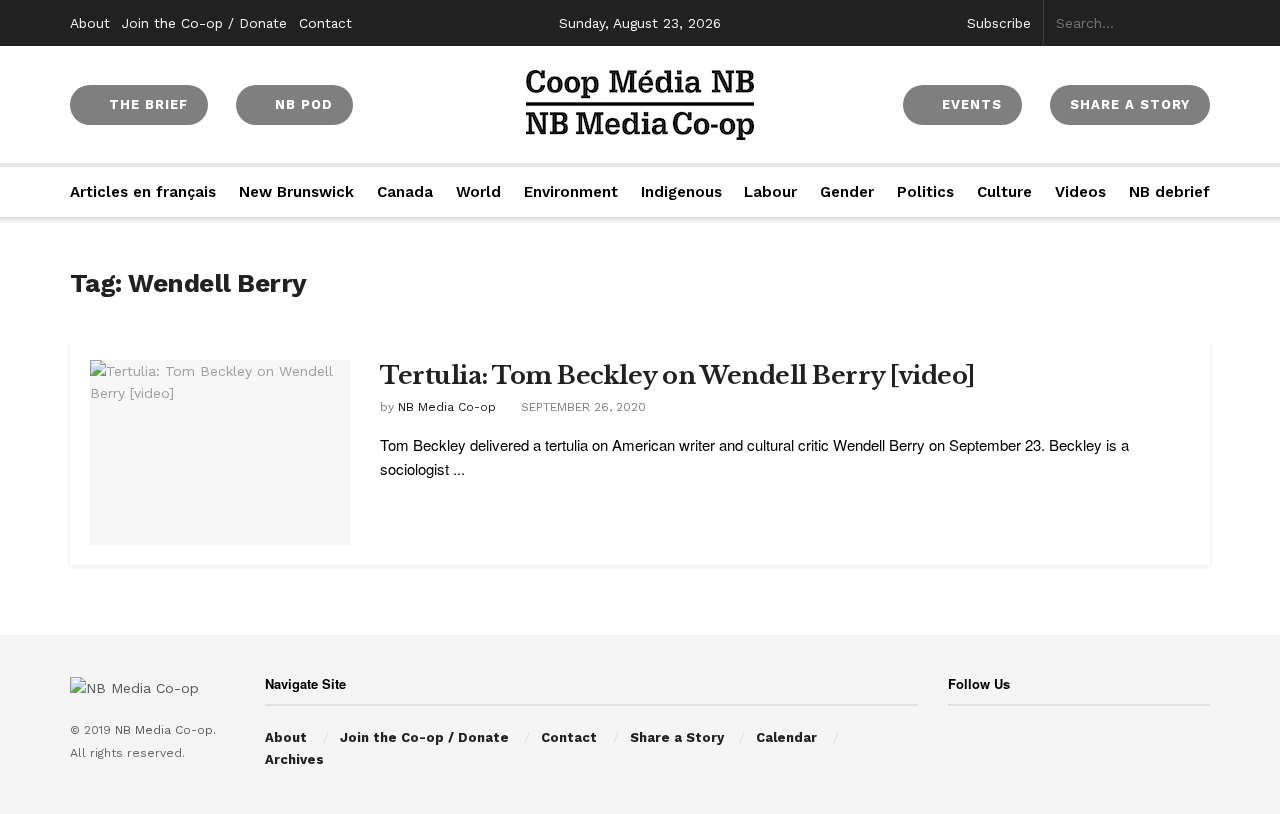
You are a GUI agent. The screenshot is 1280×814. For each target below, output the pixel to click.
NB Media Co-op (447, 407)
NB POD (301, 104)
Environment (571, 192)
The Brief (146, 104)
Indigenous (681, 192)
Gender (847, 192)
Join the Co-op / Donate (204, 23)
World (478, 192)
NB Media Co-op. (165, 730)
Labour (770, 192)
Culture (1004, 192)
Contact (325, 23)
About (90, 23)
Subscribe (999, 23)
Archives (294, 759)
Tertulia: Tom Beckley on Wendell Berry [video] (677, 375)
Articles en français (143, 192)
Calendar (786, 737)
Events (969, 104)
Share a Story (677, 737)
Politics (925, 192)
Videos (1080, 192)
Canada (405, 192)
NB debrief (1169, 192)
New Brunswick (296, 192)
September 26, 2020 (581, 407)
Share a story (1130, 104)
